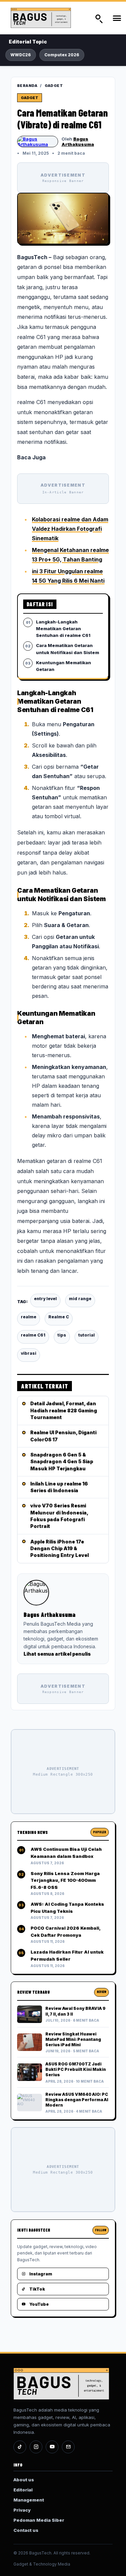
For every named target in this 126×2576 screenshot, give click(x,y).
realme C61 (33, 1335)
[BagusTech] (47, 18)
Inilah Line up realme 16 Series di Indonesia (59, 1487)
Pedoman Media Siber (39, 2520)
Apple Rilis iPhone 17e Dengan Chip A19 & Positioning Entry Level (59, 1548)
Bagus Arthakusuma (78, 142)
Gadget (54, 86)
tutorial (87, 1335)
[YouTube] (52, 2447)
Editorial (23, 2490)
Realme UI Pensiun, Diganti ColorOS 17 (63, 1436)
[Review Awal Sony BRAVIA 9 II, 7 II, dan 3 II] (30, 2014)
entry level (45, 1299)
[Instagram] (36, 2447)
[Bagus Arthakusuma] (38, 142)
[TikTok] (20, 2447)
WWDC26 (21, 55)
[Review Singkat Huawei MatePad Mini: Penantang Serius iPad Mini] (30, 2042)
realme (29, 1317)
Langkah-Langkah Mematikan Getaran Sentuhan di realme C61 (63, 628)
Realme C (59, 1317)
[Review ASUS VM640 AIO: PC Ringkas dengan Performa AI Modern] (30, 2103)
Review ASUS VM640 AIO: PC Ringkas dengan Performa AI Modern (77, 2100)
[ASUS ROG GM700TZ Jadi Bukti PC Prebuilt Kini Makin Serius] (30, 2072)
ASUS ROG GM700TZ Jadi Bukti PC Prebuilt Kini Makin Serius (76, 2069)
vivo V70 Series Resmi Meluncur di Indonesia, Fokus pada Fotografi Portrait (59, 1516)
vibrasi (29, 1353)
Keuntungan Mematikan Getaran (64, 666)
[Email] (68, 2447)
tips (62, 1335)
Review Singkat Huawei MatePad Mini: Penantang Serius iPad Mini (73, 2039)
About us (24, 2480)
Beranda (27, 86)
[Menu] (117, 18)
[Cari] (98, 18)
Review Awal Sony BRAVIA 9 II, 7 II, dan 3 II (75, 2011)
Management (29, 2500)
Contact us (26, 2530)
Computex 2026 (62, 55)
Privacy (22, 2510)
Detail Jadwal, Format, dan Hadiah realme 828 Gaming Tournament (64, 1410)
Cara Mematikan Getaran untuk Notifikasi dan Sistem (68, 649)
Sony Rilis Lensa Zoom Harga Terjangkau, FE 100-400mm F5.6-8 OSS (65, 1880)
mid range (80, 1299)
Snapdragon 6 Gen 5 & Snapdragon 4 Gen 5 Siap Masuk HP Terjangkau (62, 1462)
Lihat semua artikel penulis (57, 1654)
